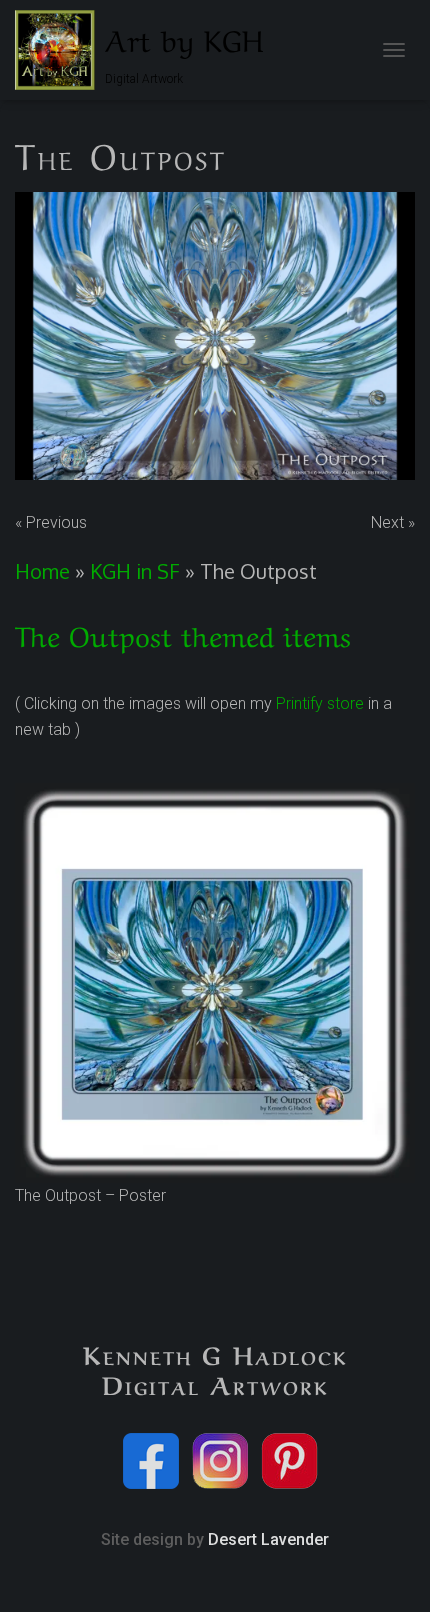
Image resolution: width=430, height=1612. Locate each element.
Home (42, 571)
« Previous (51, 522)
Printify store (320, 703)
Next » (393, 522)
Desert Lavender (268, 1539)
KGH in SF (135, 571)
